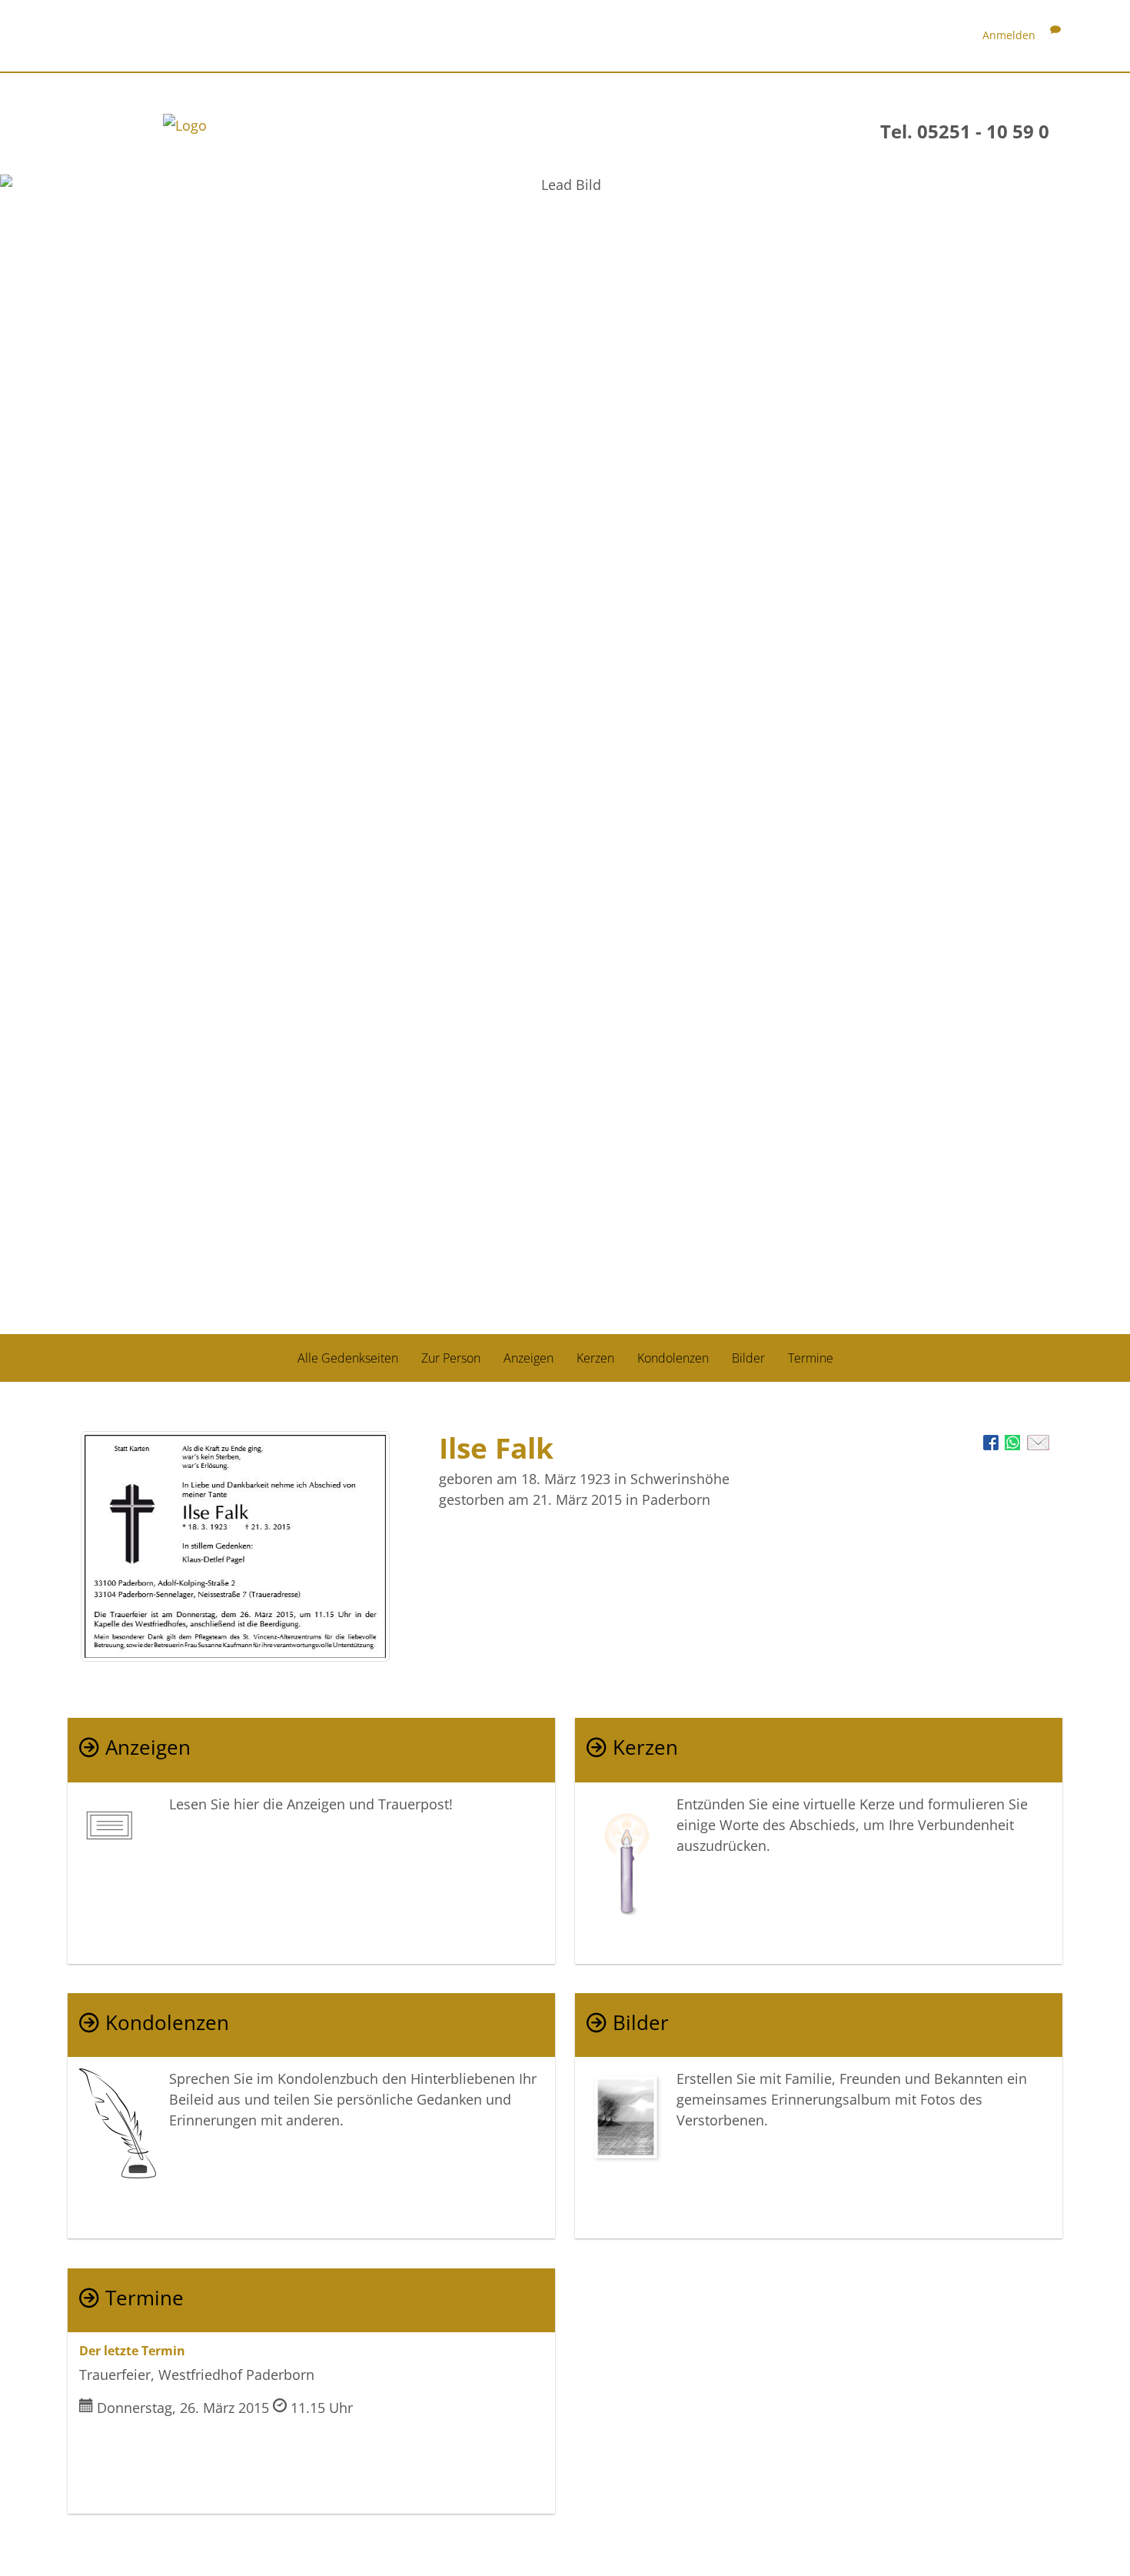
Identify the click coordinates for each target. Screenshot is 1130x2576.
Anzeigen (528, 1357)
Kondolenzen (673, 1357)
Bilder (748, 1357)
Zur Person (451, 1357)
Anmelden (1009, 35)
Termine (811, 1357)
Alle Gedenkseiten (348, 1357)
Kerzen (595, 1357)
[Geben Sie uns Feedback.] (1055, 35)
